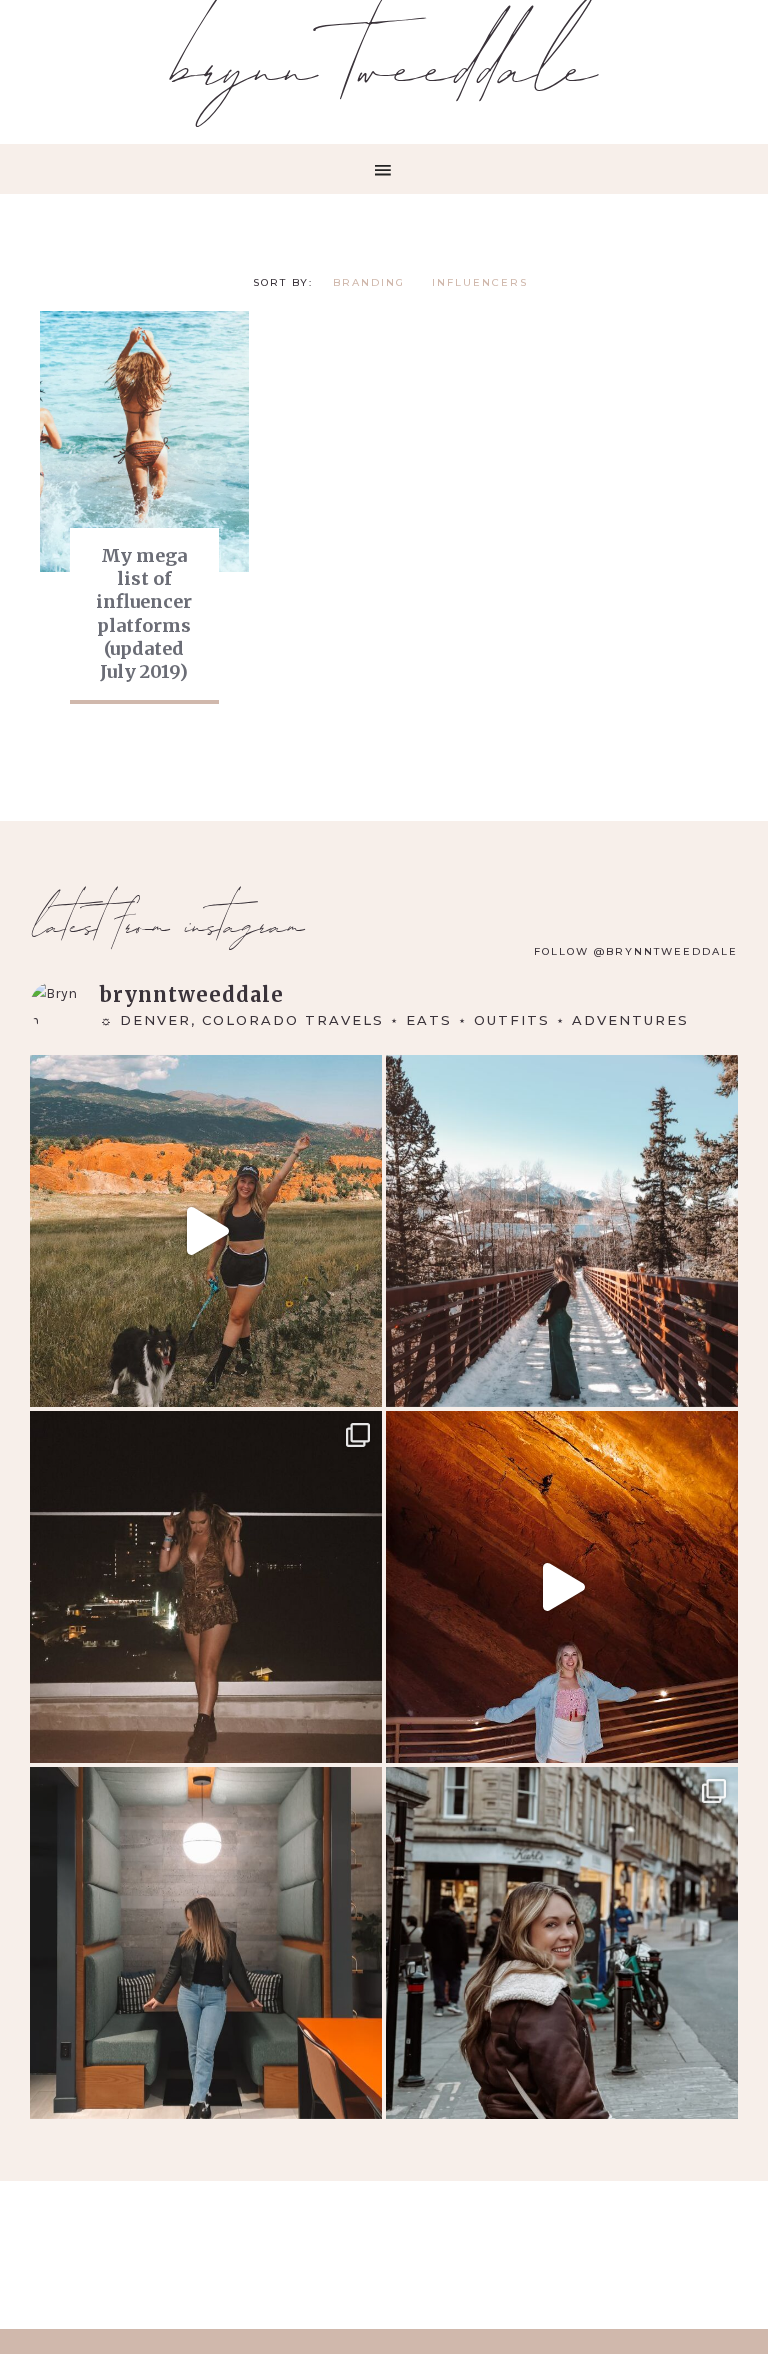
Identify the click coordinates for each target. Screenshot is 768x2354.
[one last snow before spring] (562, 1231)
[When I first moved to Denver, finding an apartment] (206, 1943)
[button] (384, 169)
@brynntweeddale (666, 951)
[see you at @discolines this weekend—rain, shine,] (562, 1587)
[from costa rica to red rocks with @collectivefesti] (206, 1587)
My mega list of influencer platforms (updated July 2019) (144, 614)
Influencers (480, 282)
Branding (369, 282)
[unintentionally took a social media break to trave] (562, 1943)
